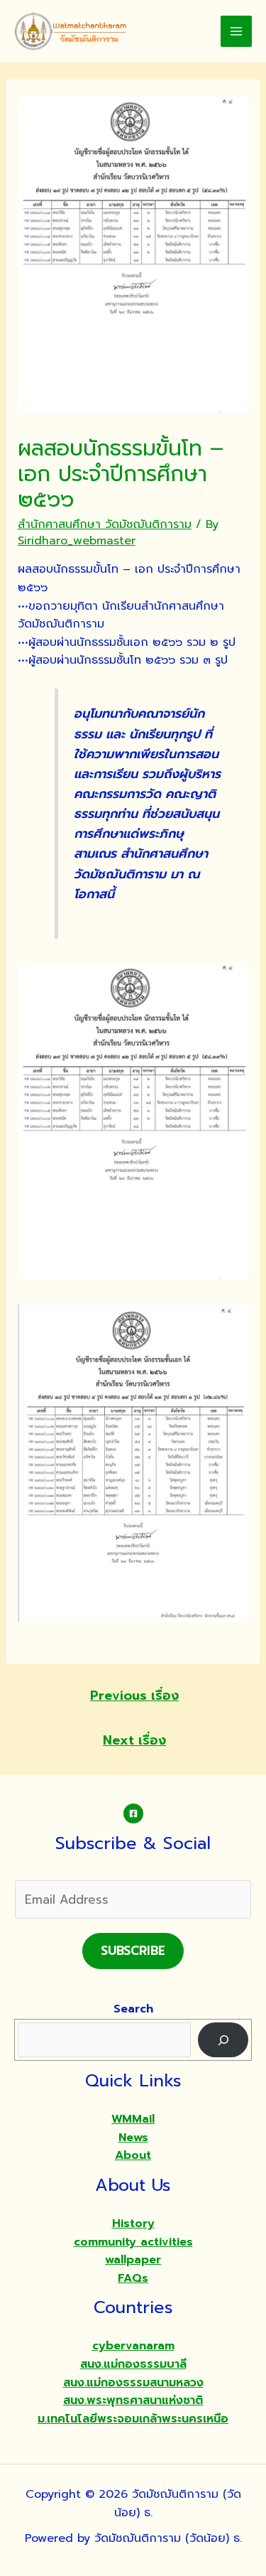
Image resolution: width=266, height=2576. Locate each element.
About (133, 2155)
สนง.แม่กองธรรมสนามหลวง (133, 2383)
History (133, 2224)
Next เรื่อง (134, 1740)
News (133, 2138)
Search (133, 2009)
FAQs (133, 2278)
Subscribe (133, 1951)
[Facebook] (133, 1814)
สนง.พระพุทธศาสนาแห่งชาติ (133, 2400)
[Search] (223, 2040)
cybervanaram (133, 2346)
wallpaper (133, 2260)
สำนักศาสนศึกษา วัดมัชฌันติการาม (105, 524)
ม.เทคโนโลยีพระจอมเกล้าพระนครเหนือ (133, 2419)
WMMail (133, 2119)
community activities (133, 2242)
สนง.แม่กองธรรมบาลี (133, 2364)
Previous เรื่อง (134, 1696)
